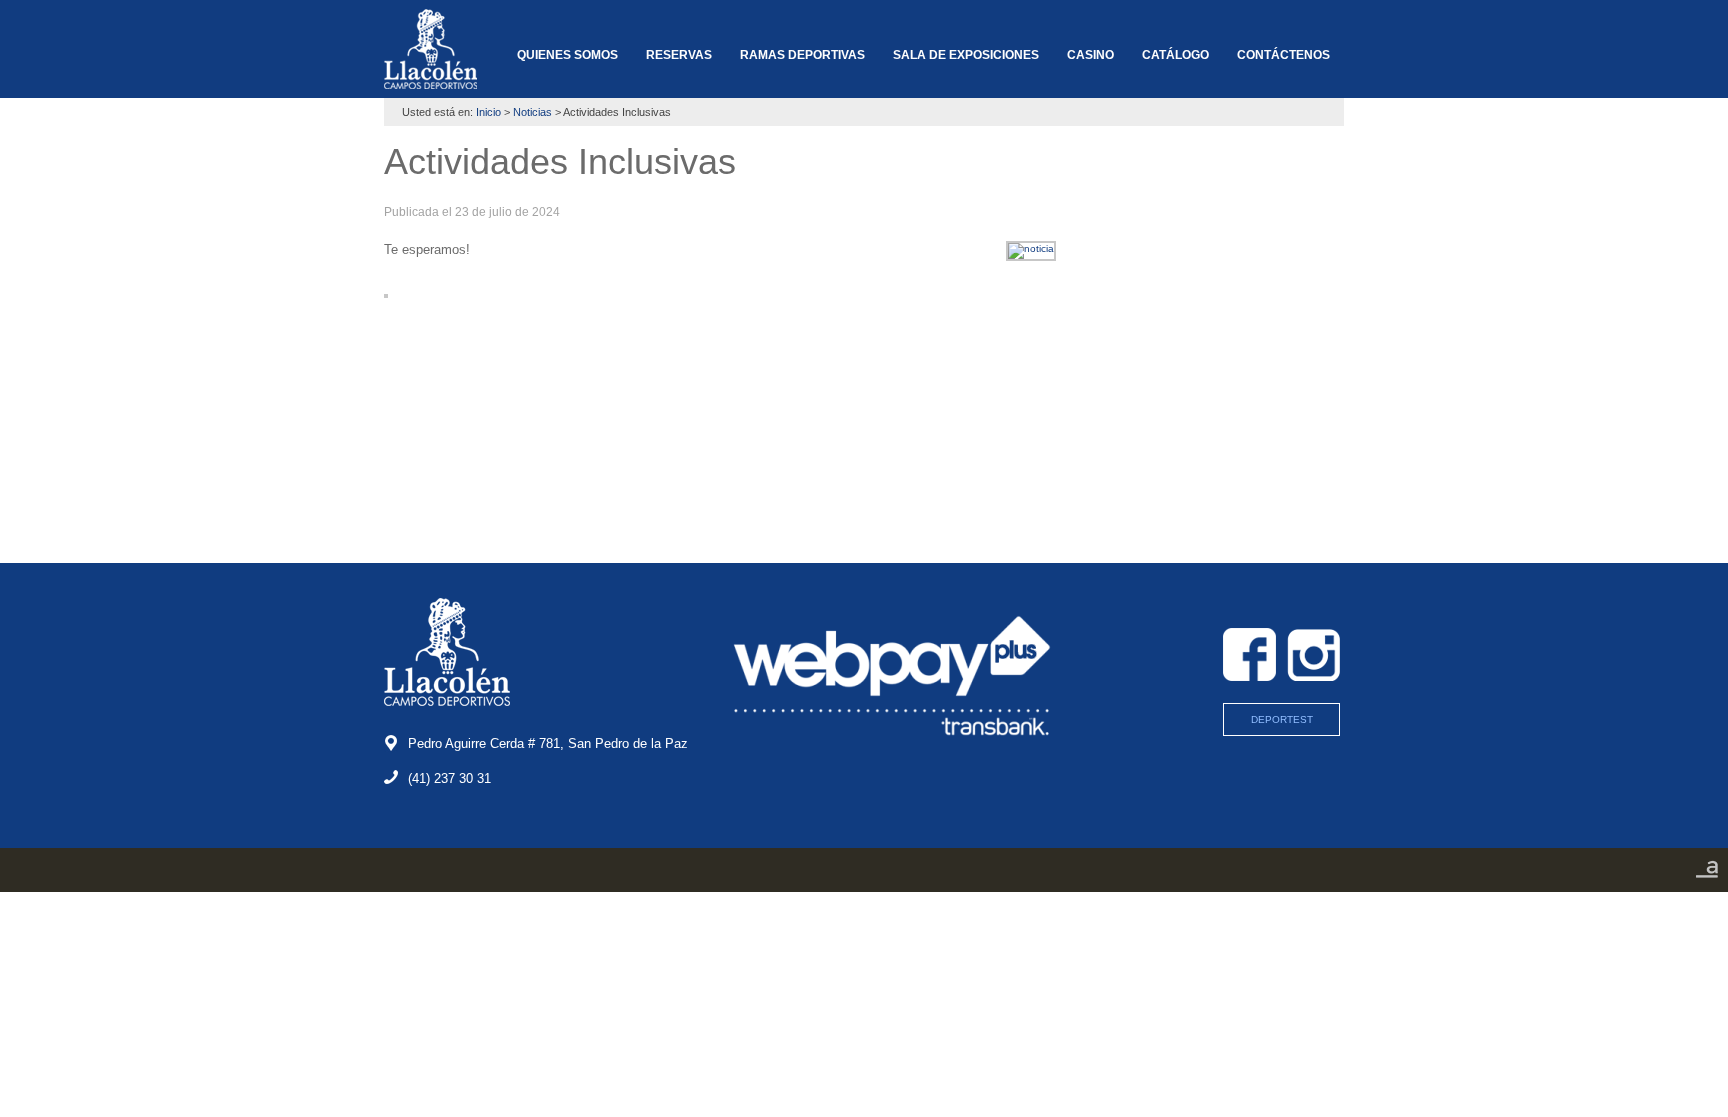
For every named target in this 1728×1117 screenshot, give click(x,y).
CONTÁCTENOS (1283, 55)
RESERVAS (679, 55)
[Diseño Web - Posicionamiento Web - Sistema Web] (1707, 876)
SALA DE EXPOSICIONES (966, 55)
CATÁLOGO (1175, 55)
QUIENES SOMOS (567, 55)
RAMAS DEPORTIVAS (802, 55)
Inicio (488, 112)
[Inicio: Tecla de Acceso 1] (430, 49)
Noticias (532, 112)
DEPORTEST (1282, 719)
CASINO (1090, 55)
